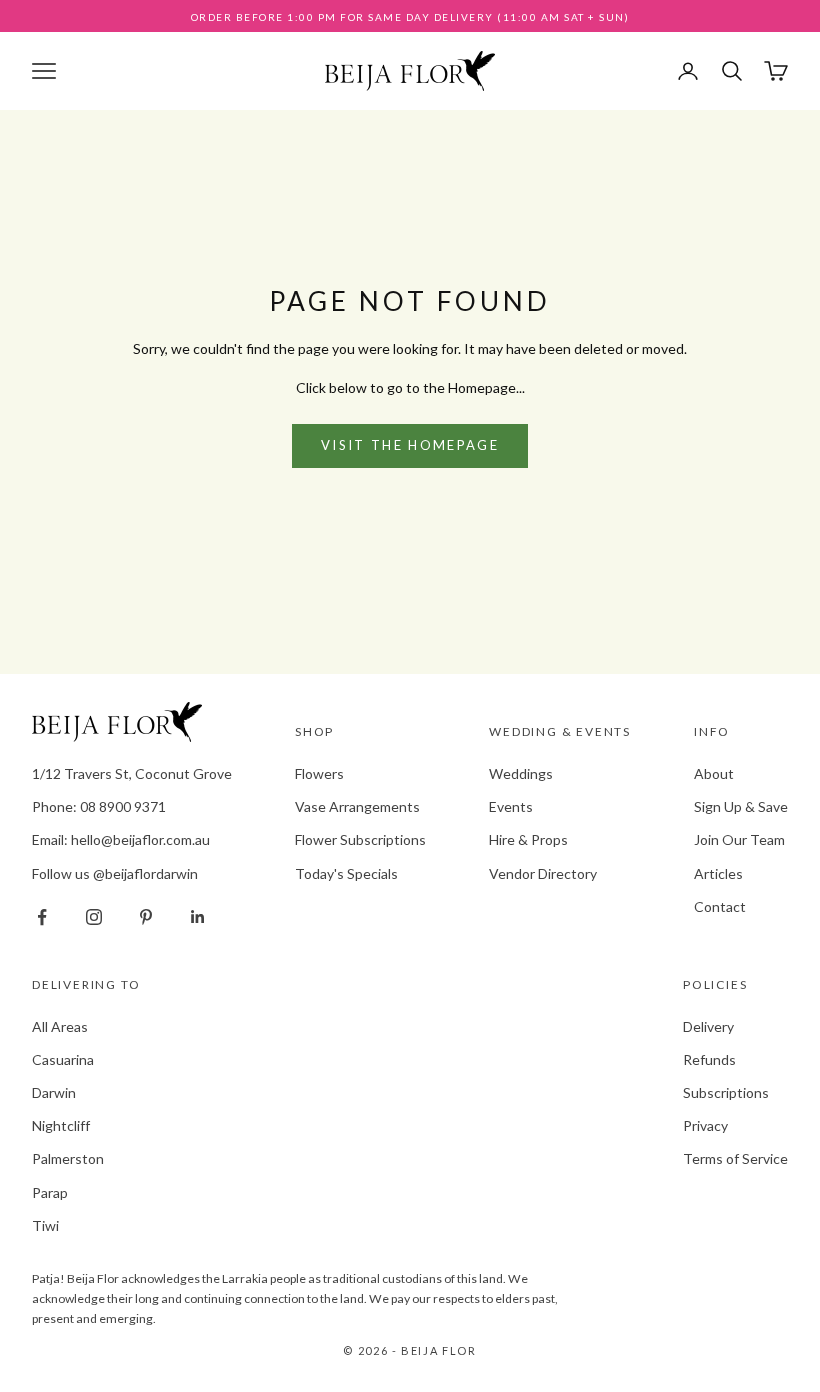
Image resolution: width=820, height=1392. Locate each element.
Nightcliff (61, 1125)
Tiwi (45, 1225)
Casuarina (63, 1059)
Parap (50, 1192)
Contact (720, 906)
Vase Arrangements (357, 806)
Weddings (521, 773)
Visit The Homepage (410, 445)
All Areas (60, 1026)
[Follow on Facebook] (42, 917)
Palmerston (68, 1158)
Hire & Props (528, 839)
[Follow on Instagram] (94, 917)
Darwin (54, 1092)
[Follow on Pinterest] (146, 917)
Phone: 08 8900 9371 (99, 806)
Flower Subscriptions (360, 839)
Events (511, 806)
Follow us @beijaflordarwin (115, 873)
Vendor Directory (543, 873)
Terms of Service (735, 1158)
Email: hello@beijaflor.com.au (121, 839)
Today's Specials (346, 873)
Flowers (319, 773)
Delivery (708, 1026)
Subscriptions (726, 1092)
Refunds (709, 1059)
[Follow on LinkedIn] (198, 917)
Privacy (705, 1125)
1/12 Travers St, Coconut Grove (132, 773)
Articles (718, 873)
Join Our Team (739, 839)
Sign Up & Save (741, 806)
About (714, 773)
